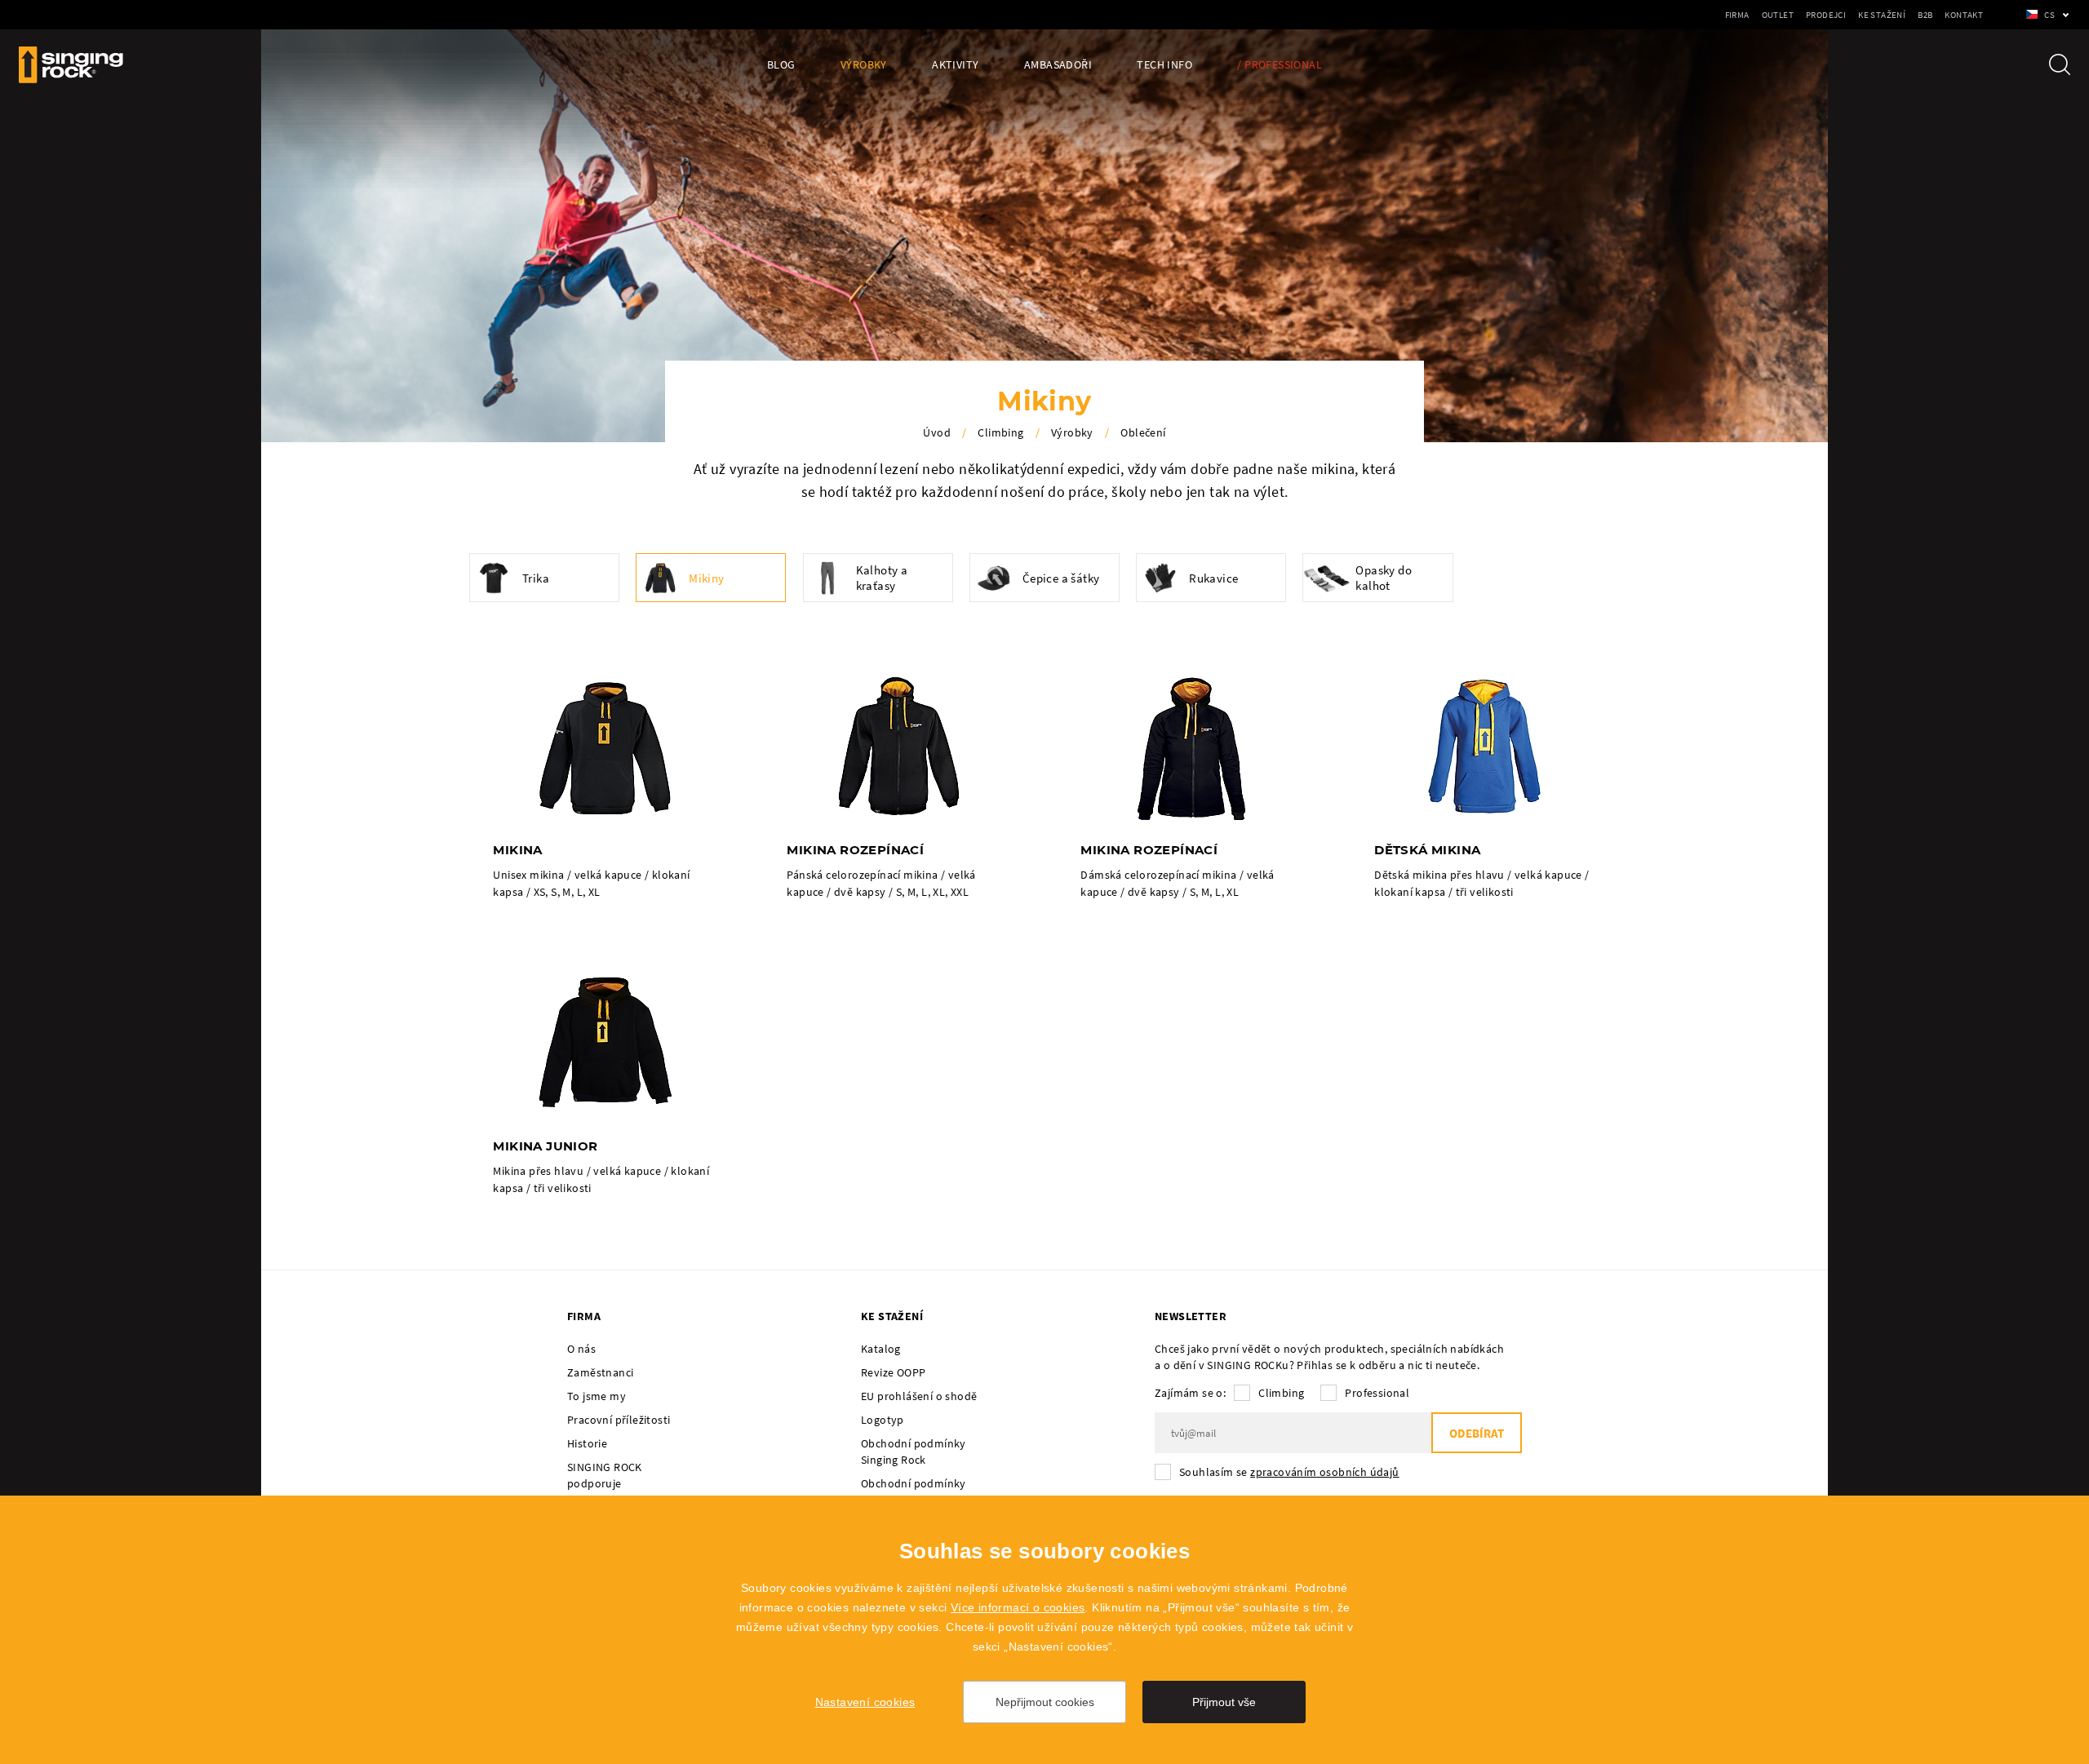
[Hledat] (2060, 64)
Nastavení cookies (865, 1702)
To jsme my (597, 1396)
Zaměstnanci (600, 1372)
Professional (1377, 1393)
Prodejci (1826, 15)
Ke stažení (1882, 15)
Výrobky (864, 65)
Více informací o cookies (1018, 1607)
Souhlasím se (1289, 1472)
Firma (1737, 15)
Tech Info (1164, 65)
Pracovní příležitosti (619, 1420)
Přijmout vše (1224, 1702)
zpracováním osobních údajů (1324, 1472)
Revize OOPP (893, 1372)
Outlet (1778, 15)
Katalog (881, 1349)
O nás (581, 1349)
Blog (781, 65)
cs (2049, 15)
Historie (587, 1443)
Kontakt (1964, 15)
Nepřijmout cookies (1045, 1702)
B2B (1925, 15)
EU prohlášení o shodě (919, 1396)
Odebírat (1477, 1433)
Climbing (1000, 432)
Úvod (937, 432)
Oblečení (1143, 432)
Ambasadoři (1058, 65)
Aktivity (955, 65)
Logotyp (883, 1420)
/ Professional (1280, 65)
